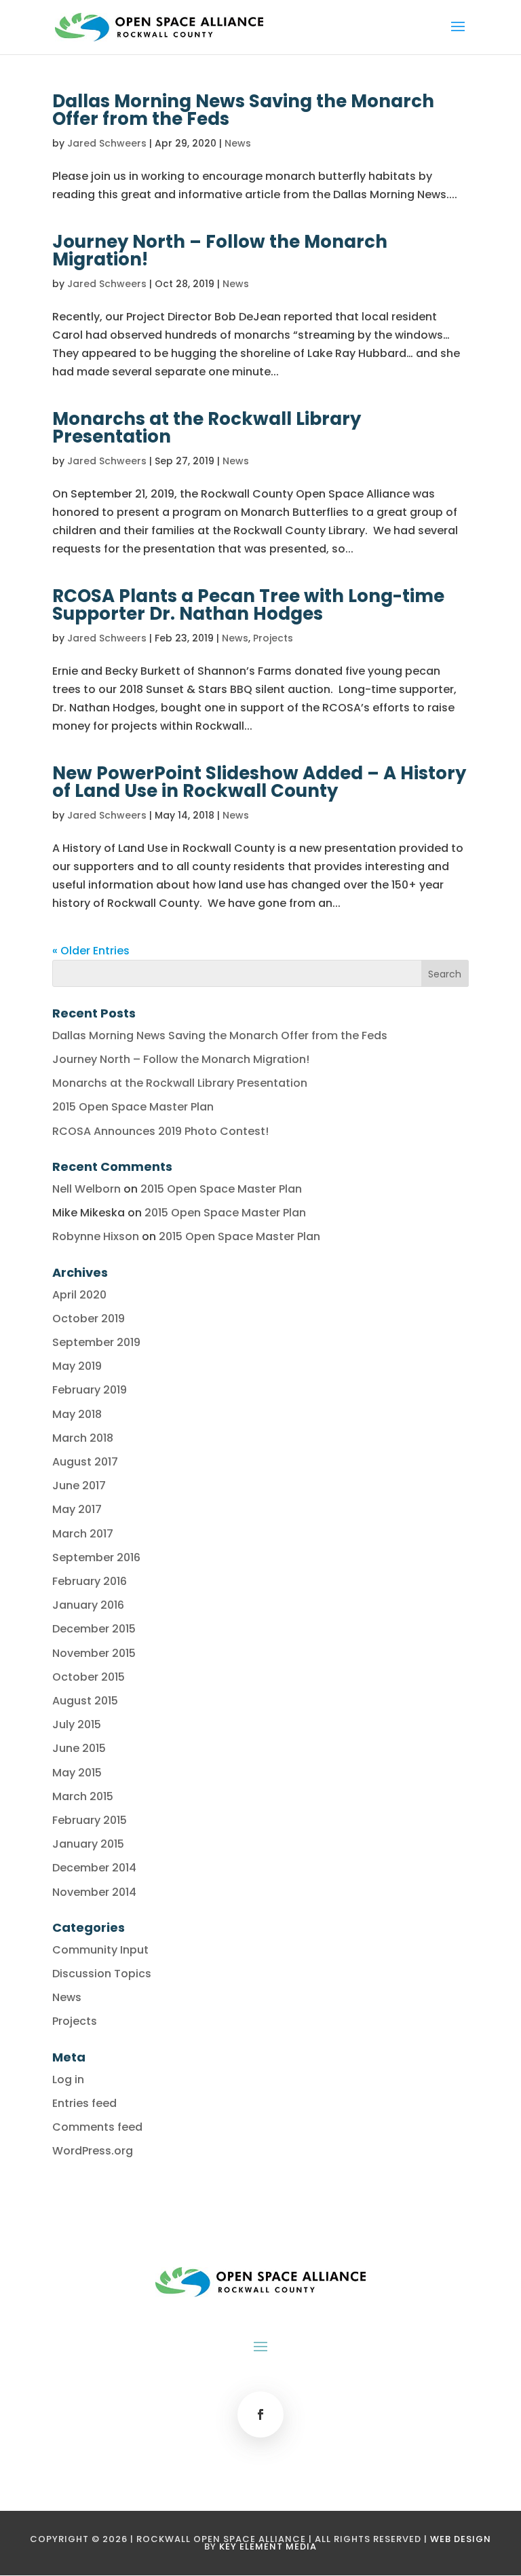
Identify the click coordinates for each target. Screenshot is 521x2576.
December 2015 (94, 1629)
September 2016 (96, 1557)
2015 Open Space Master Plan (133, 1107)
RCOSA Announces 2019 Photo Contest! (160, 1131)
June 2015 (79, 1748)
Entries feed (84, 2103)
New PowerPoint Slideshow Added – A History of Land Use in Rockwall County (259, 782)
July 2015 (77, 1724)
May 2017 (77, 1509)
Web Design (461, 2539)
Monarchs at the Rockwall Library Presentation (207, 428)
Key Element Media (268, 2546)
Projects (273, 638)
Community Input (100, 1950)
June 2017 (79, 1486)
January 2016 (88, 1605)
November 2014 (94, 1892)
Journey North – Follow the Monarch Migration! (220, 250)
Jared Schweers (107, 143)
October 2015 (89, 1677)
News (238, 143)
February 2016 (90, 1581)
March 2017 (83, 1534)
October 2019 (89, 1319)
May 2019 (77, 1366)
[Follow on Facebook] (260, 2414)
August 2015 (85, 1701)
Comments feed (97, 2127)
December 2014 (94, 1868)
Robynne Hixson (96, 1236)
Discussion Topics (102, 1974)
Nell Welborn (86, 1189)
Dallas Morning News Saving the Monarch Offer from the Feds (243, 110)
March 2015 (83, 1796)
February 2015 (90, 1820)
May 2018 (77, 1414)
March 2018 (83, 1438)
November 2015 (94, 1653)
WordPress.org (93, 2151)
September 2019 (96, 1342)
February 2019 (90, 1390)
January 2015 (88, 1844)
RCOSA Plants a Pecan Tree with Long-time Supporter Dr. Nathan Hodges (248, 605)
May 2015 (77, 1773)
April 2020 (79, 1295)
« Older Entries (91, 951)
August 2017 (85, 1462)
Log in (68, 2079)
